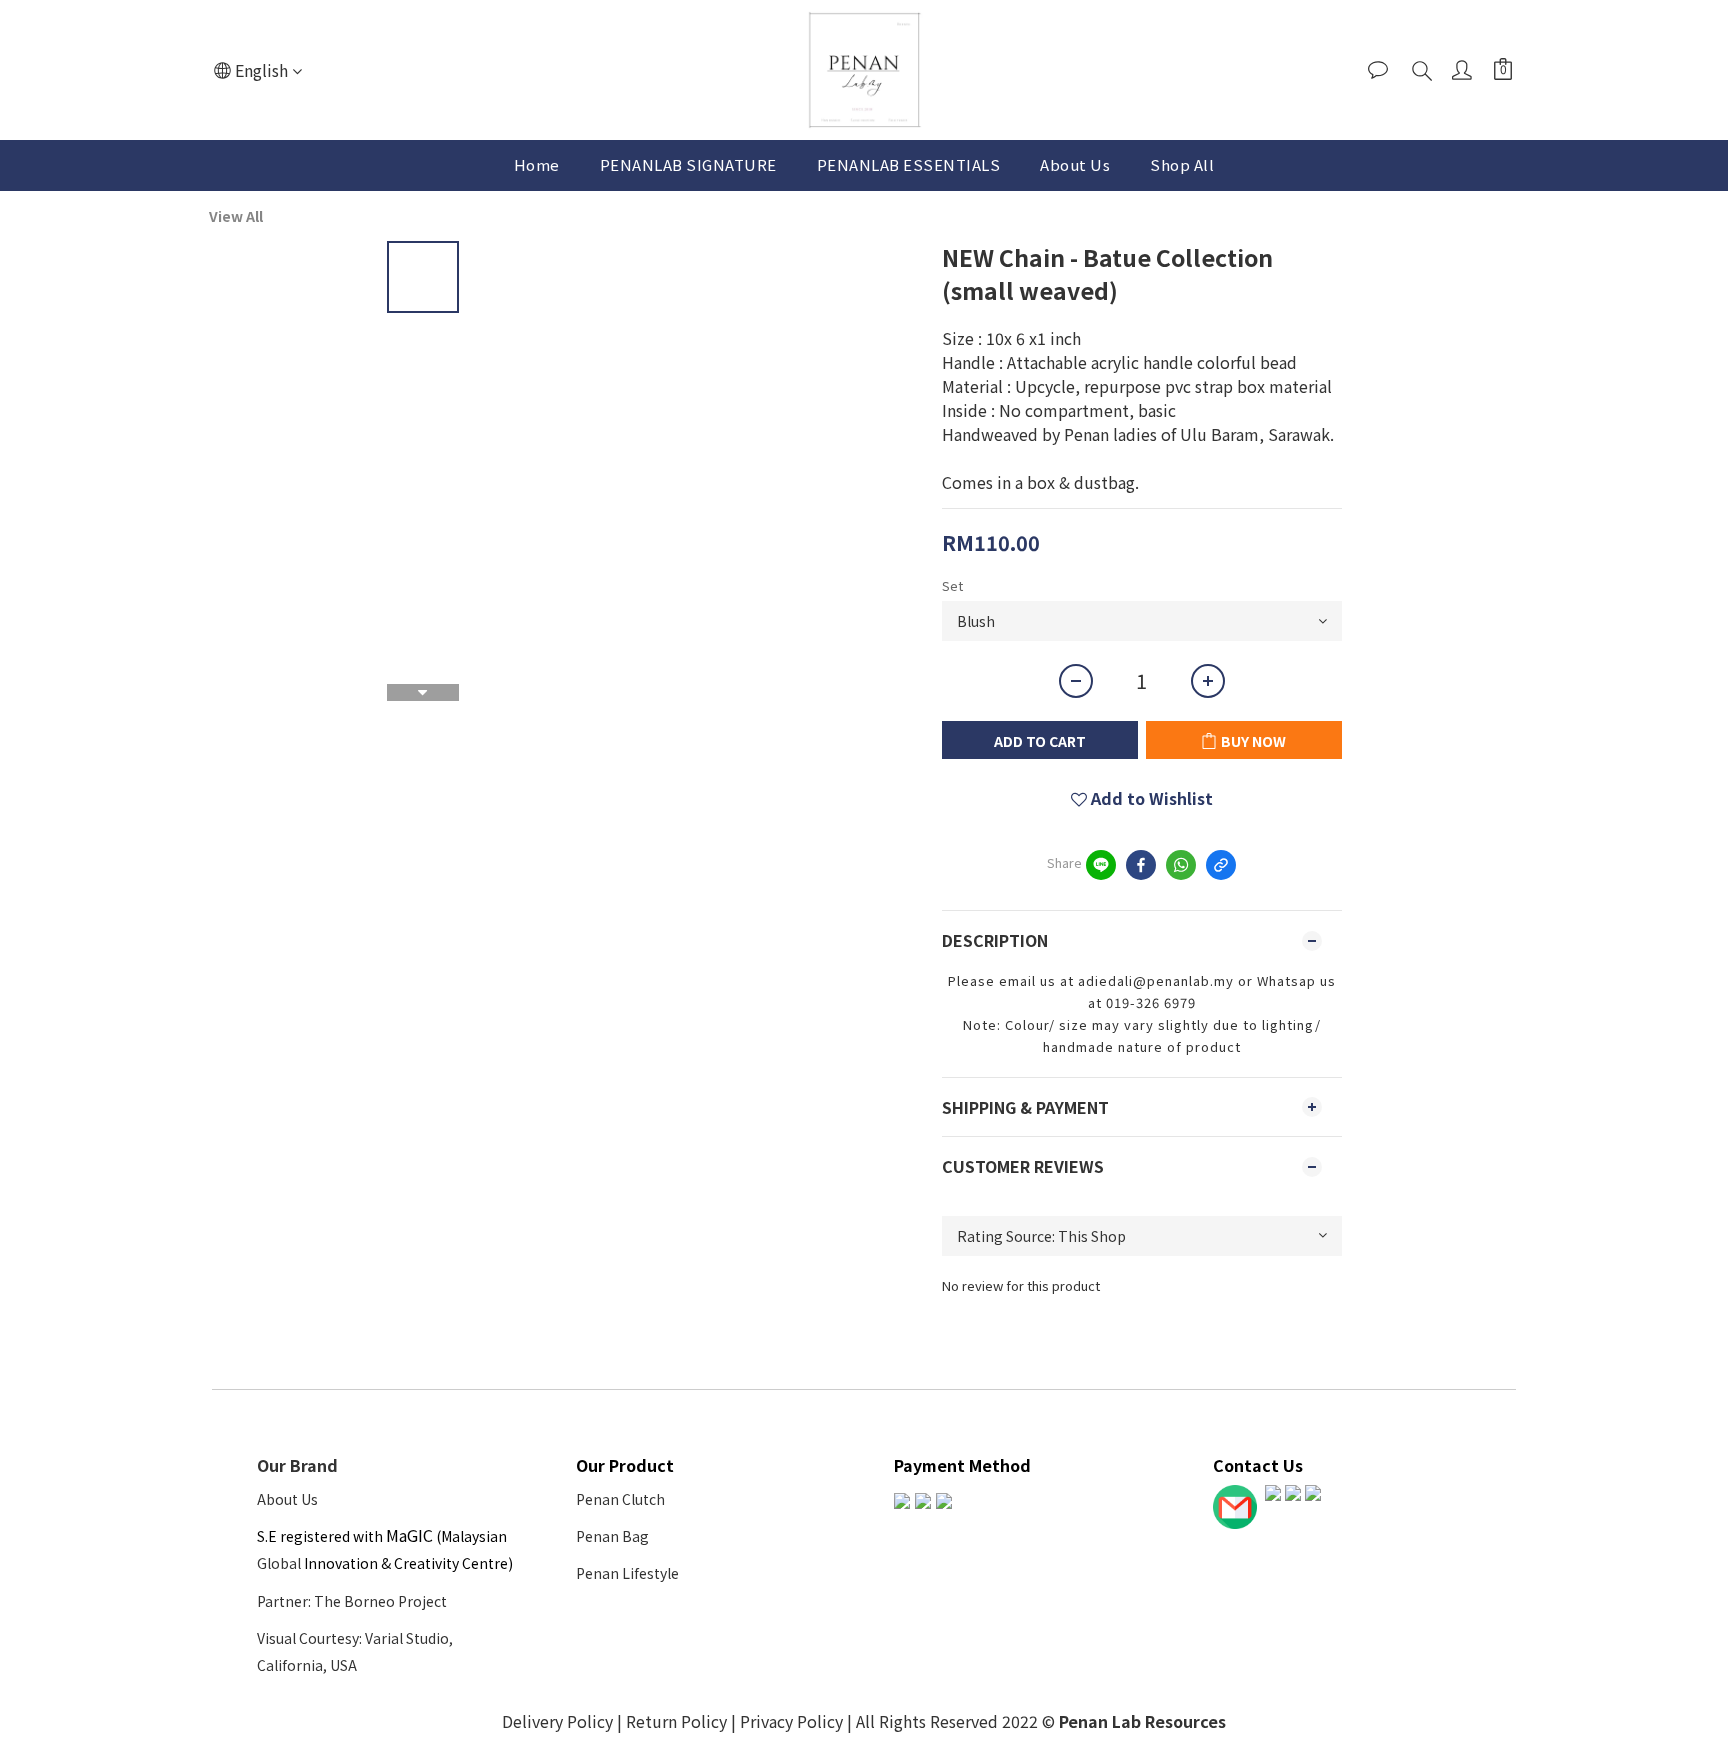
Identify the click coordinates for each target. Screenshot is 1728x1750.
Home (537, 164)
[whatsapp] (1181, 865)
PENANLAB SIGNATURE (688, 164)
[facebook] (1141, 865)
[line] (1101, 865)
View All (236, 216)
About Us (1075, 164)
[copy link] (1221, 865)
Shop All (1182, 164)
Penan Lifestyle (627, 1573)
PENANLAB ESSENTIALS (909, 164)
